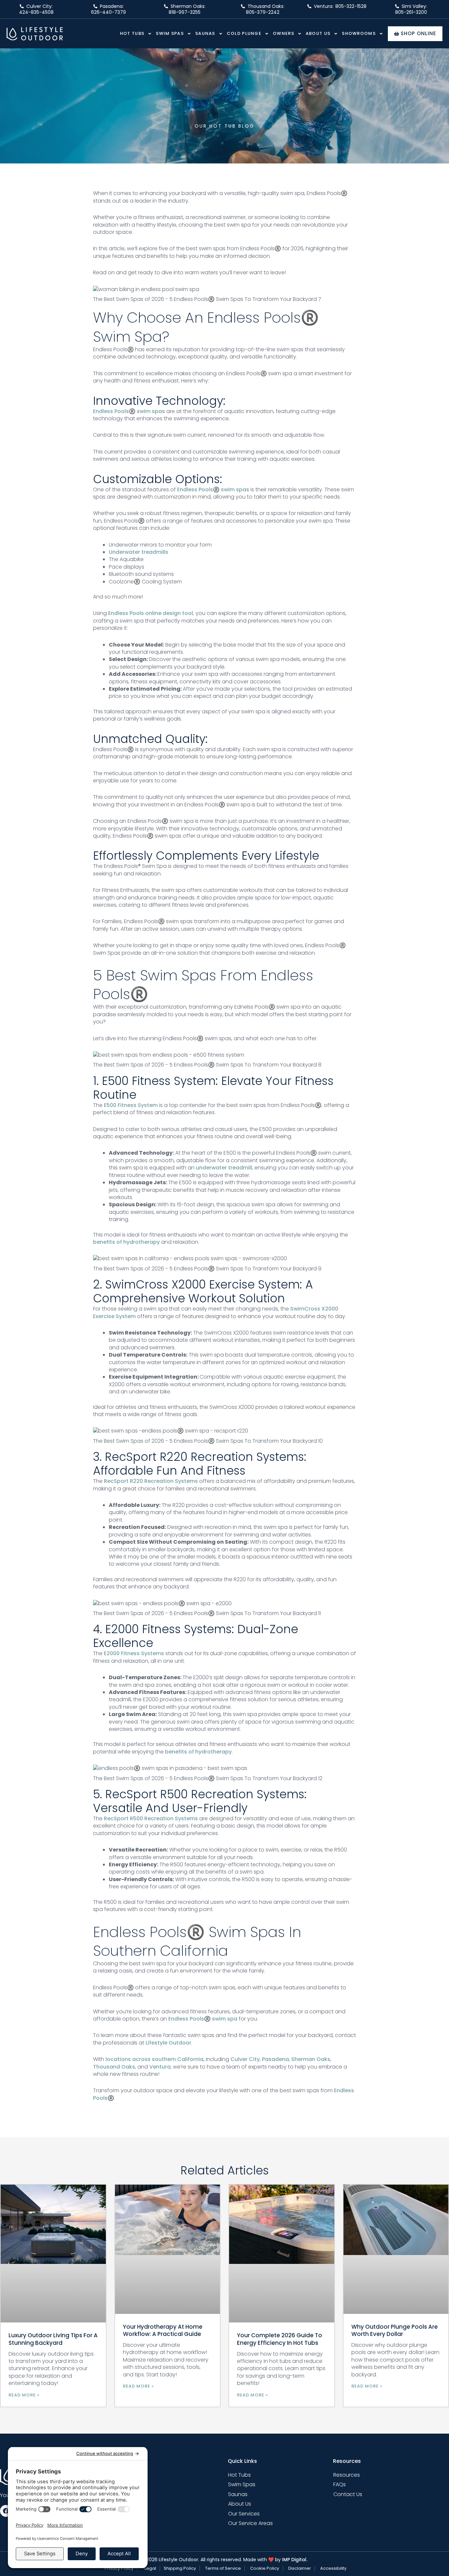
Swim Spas (170, 33)
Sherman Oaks (311, 2059)
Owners (284, 33)
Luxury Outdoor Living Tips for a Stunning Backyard (53, 2339)
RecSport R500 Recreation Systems (151, 1818)
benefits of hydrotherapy (126, 1242)
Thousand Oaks (114, 2067)
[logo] (35, 34)
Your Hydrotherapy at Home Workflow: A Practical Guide (163, 2330)
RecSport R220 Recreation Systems (151, 1481)
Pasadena (275, 2059)
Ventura (160, 2067)
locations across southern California (154, 2059)
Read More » (24, 2395)
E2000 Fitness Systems (134, 1653)
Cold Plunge (244, 33)
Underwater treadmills (139, 552)
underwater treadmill (224, 1168)
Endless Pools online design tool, (151, 613)
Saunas (205, 33)
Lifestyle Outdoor (168, 2043)
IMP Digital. (295, 2560)
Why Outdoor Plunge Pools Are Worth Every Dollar (395, 2330)
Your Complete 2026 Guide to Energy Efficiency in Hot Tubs (280, 2339)
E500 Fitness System (131, 1105)
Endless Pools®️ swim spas (129, 411)
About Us (318, 33)
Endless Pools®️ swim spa (203, 2019)
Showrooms (359, 33)
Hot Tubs (132, 33)
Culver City (245, 2059)
